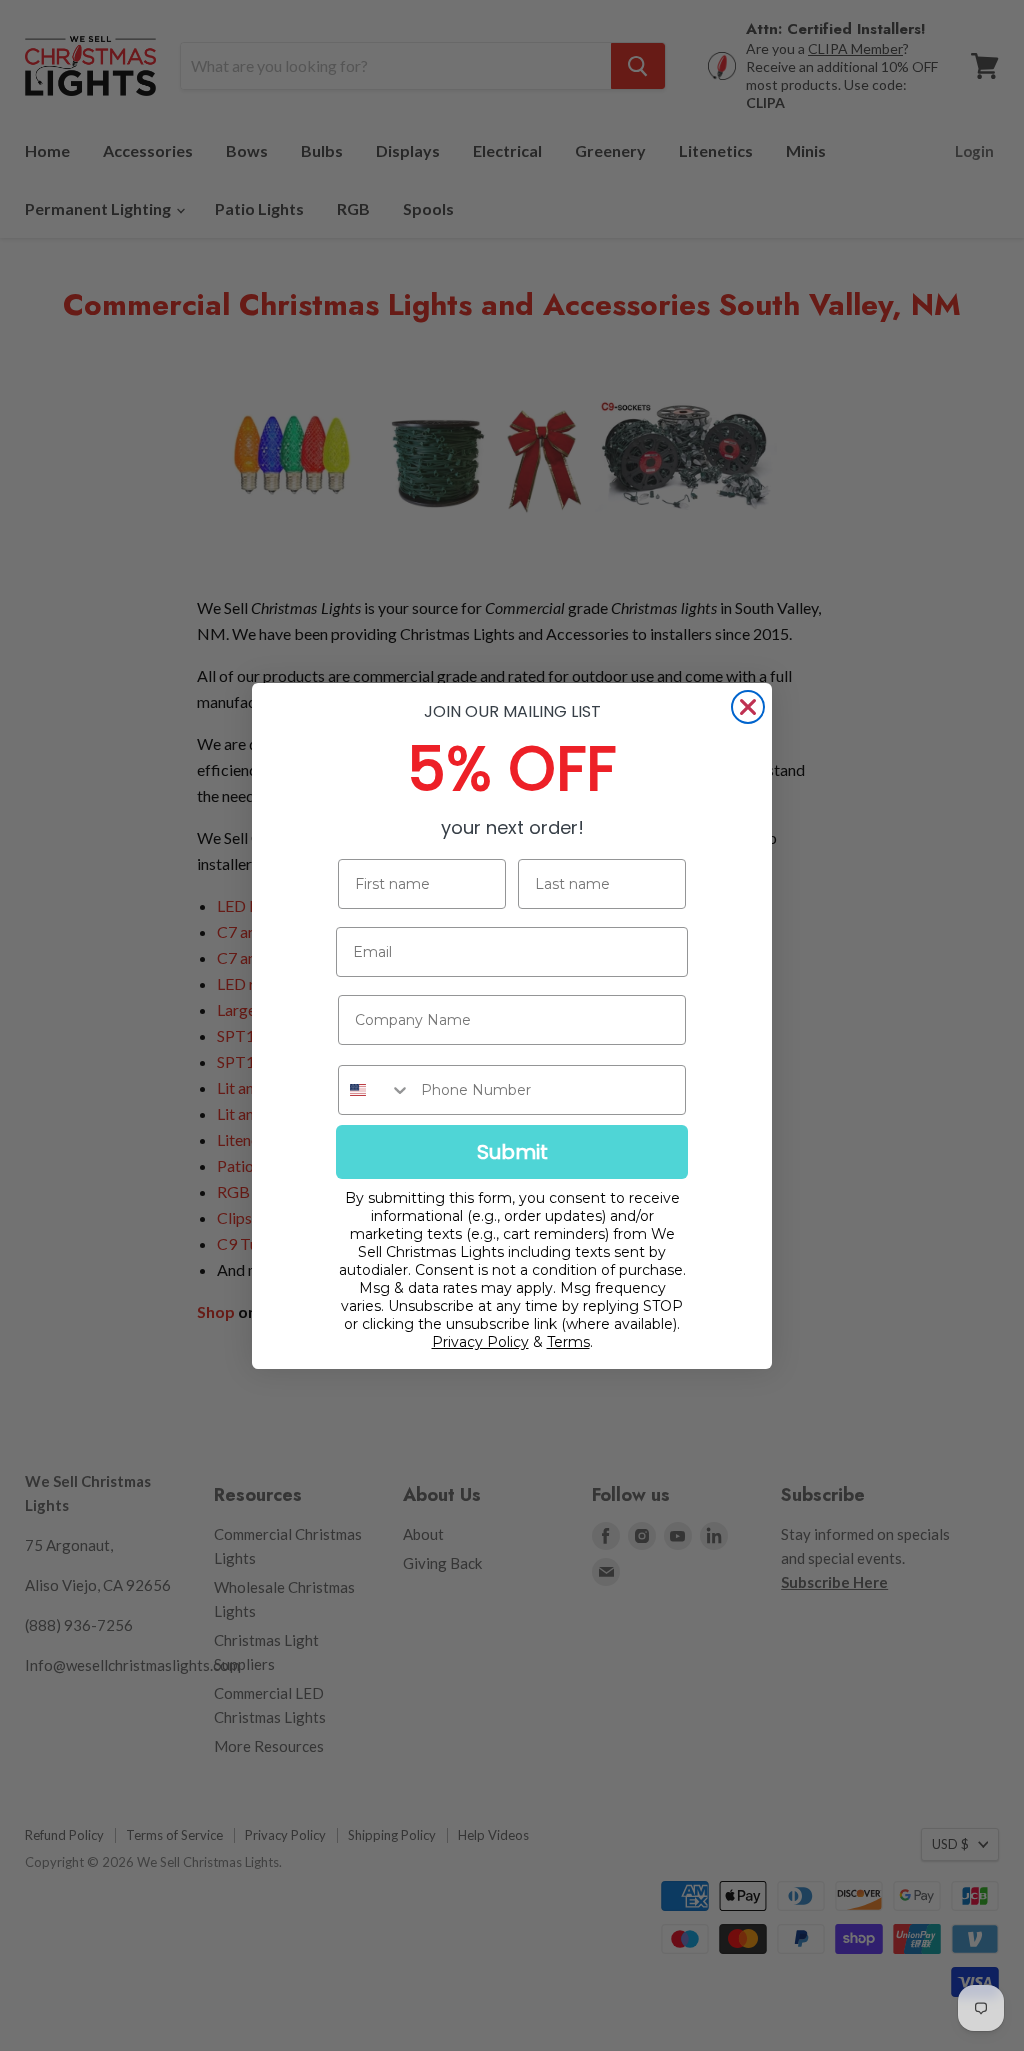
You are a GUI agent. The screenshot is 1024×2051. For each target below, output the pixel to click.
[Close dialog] (748, 707)
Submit (512, 1152)
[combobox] (375, 1090)
